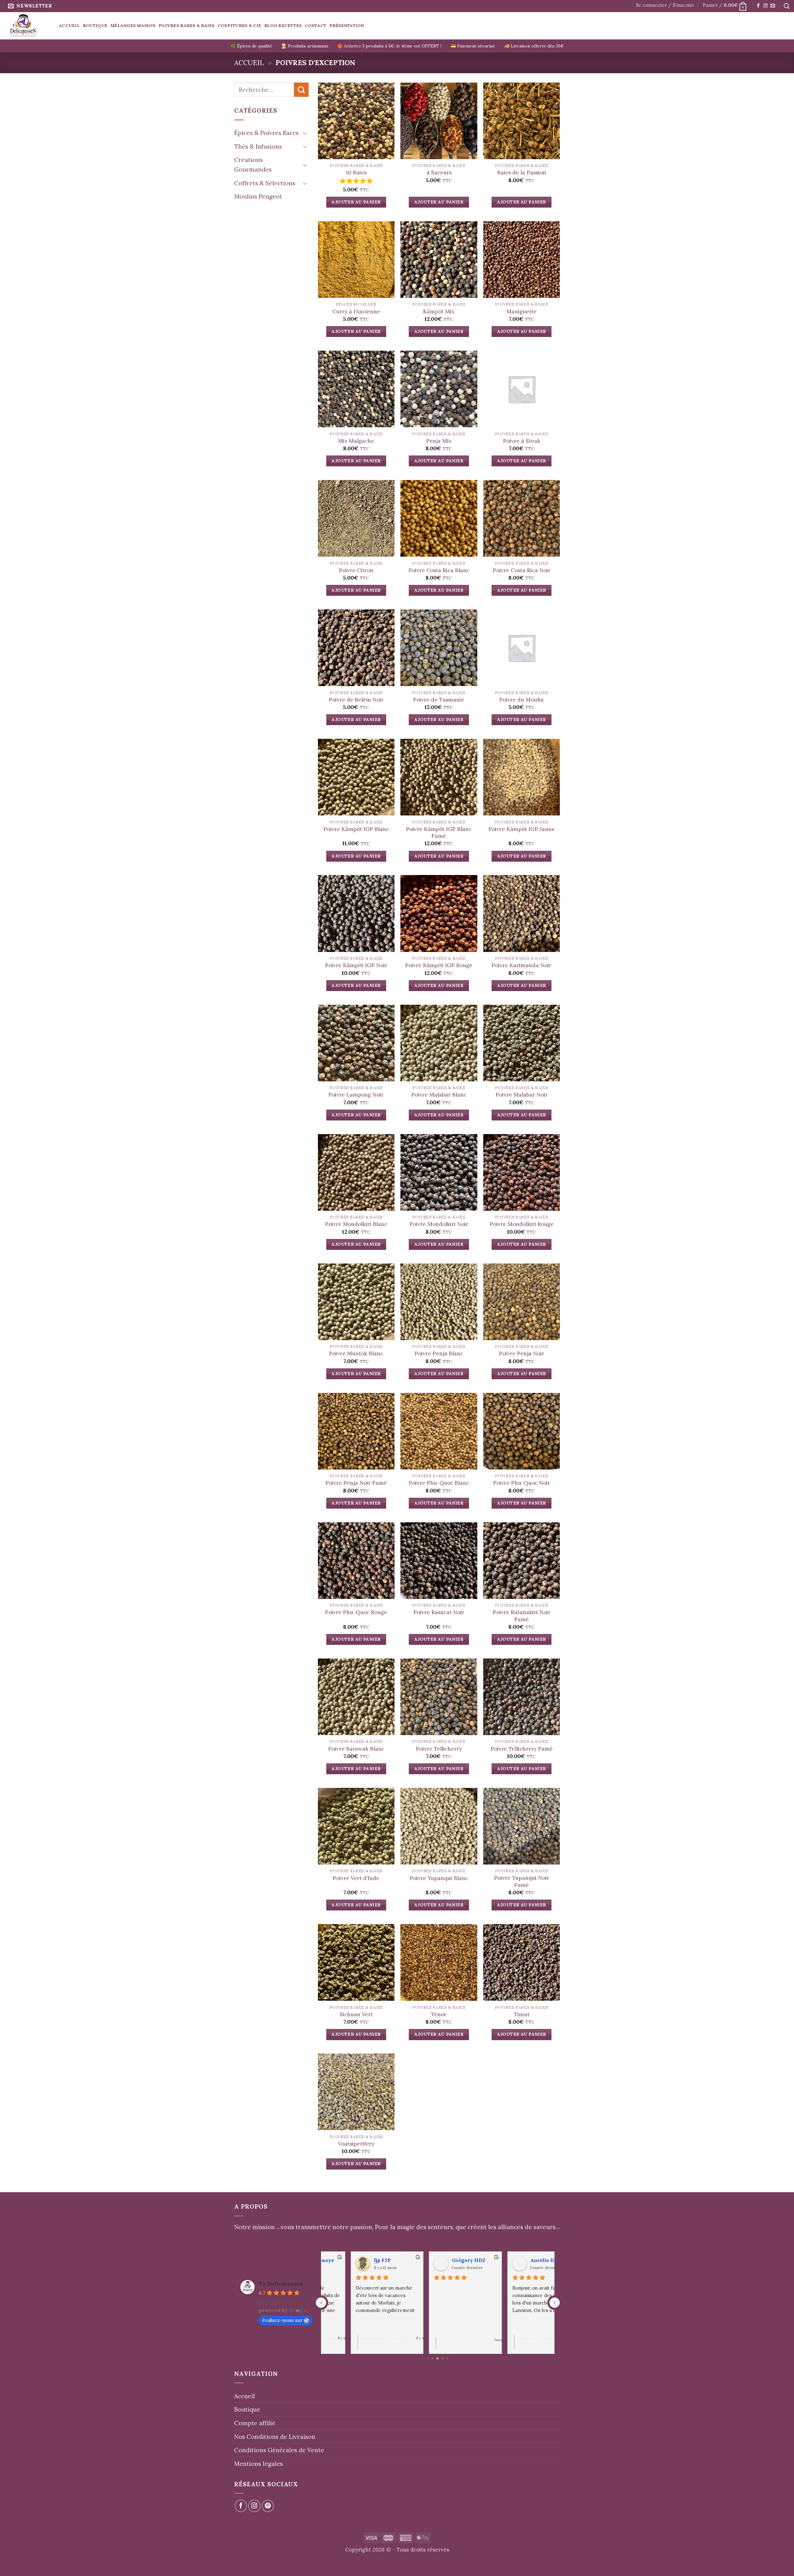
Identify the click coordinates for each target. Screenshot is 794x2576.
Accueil (69, 25)
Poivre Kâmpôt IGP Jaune (522, 829)
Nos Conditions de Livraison (275, 2437)
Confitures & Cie (239, 25)
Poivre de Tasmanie (439, 700)
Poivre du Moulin (522, 700)
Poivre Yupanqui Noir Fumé (522, 1881)
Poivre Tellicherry (439, 1749)
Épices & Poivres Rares (266, 133)
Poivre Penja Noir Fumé (356, 1483)
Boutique (95, 25)
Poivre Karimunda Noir (522, 965)
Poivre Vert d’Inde (356, 1878)
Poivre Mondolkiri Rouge (522, 1224)
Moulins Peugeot (258, 196)
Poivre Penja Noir (522, 1353)
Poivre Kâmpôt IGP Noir (356, 965)
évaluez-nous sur (282, 2320)
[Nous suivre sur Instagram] (765, 6)
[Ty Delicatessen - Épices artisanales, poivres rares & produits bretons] (27, 26)
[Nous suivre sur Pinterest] (268, 2506)
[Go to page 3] (438, 2358)
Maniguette (522, 312)
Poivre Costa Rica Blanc (439, 570)
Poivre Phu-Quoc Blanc (439, 1483)
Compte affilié (255, 2423)
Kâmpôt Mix (439, 312)
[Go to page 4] (443, 2359)
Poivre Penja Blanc (439, 1353)
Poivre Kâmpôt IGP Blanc (356, 829)
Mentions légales (259, 2464)
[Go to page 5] (448, 2359)
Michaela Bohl (442, 2260)
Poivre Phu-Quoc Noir (522, 1483)
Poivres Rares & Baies (187, 25)
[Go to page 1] (428, 2359)
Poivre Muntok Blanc (356, 1353)
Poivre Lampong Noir (356, 1095)
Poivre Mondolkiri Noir (439, 1224)
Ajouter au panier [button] (356, 202)
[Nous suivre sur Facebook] (758, 6)
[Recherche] (787, 6)
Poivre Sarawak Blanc (356, 1749)
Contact (316, 25)
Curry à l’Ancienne (356, 312)
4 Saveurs (439, 173)
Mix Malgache (356, 441)
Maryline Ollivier (368, 2260)
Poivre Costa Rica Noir (522, 570)
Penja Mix (439, 441)
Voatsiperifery (356, 2144)
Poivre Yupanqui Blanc (439, 1878)
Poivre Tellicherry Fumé (522, 1749)
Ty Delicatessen (281, 2284)
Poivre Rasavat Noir (439, 1612)
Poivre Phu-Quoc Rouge (356, 1612)
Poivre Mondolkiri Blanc (356, 1224)
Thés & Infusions (258, 146)
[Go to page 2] (433, 2359)
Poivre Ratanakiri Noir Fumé (522, 1616)
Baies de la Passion (522, 173)
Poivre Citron (356, 570)
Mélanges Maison (133, 25)
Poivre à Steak (522, 441)
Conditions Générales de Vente (279, 2450)
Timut (522, 2014)
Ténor (439, 2014)
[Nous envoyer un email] (773, 6)
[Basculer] (305, 133)
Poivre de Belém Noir (356, 700)
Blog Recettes (283, 25)
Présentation (347, 25)
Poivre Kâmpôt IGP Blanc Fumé (439, 832)
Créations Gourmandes (253, 165)
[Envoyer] (301, 90)
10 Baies (356, 173)
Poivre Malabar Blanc (439, 1095)
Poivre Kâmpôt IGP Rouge (439, 965)
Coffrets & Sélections (265, 183)
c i (506, 2260)
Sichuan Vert (356, 2014)
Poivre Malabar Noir (522, 1095)
